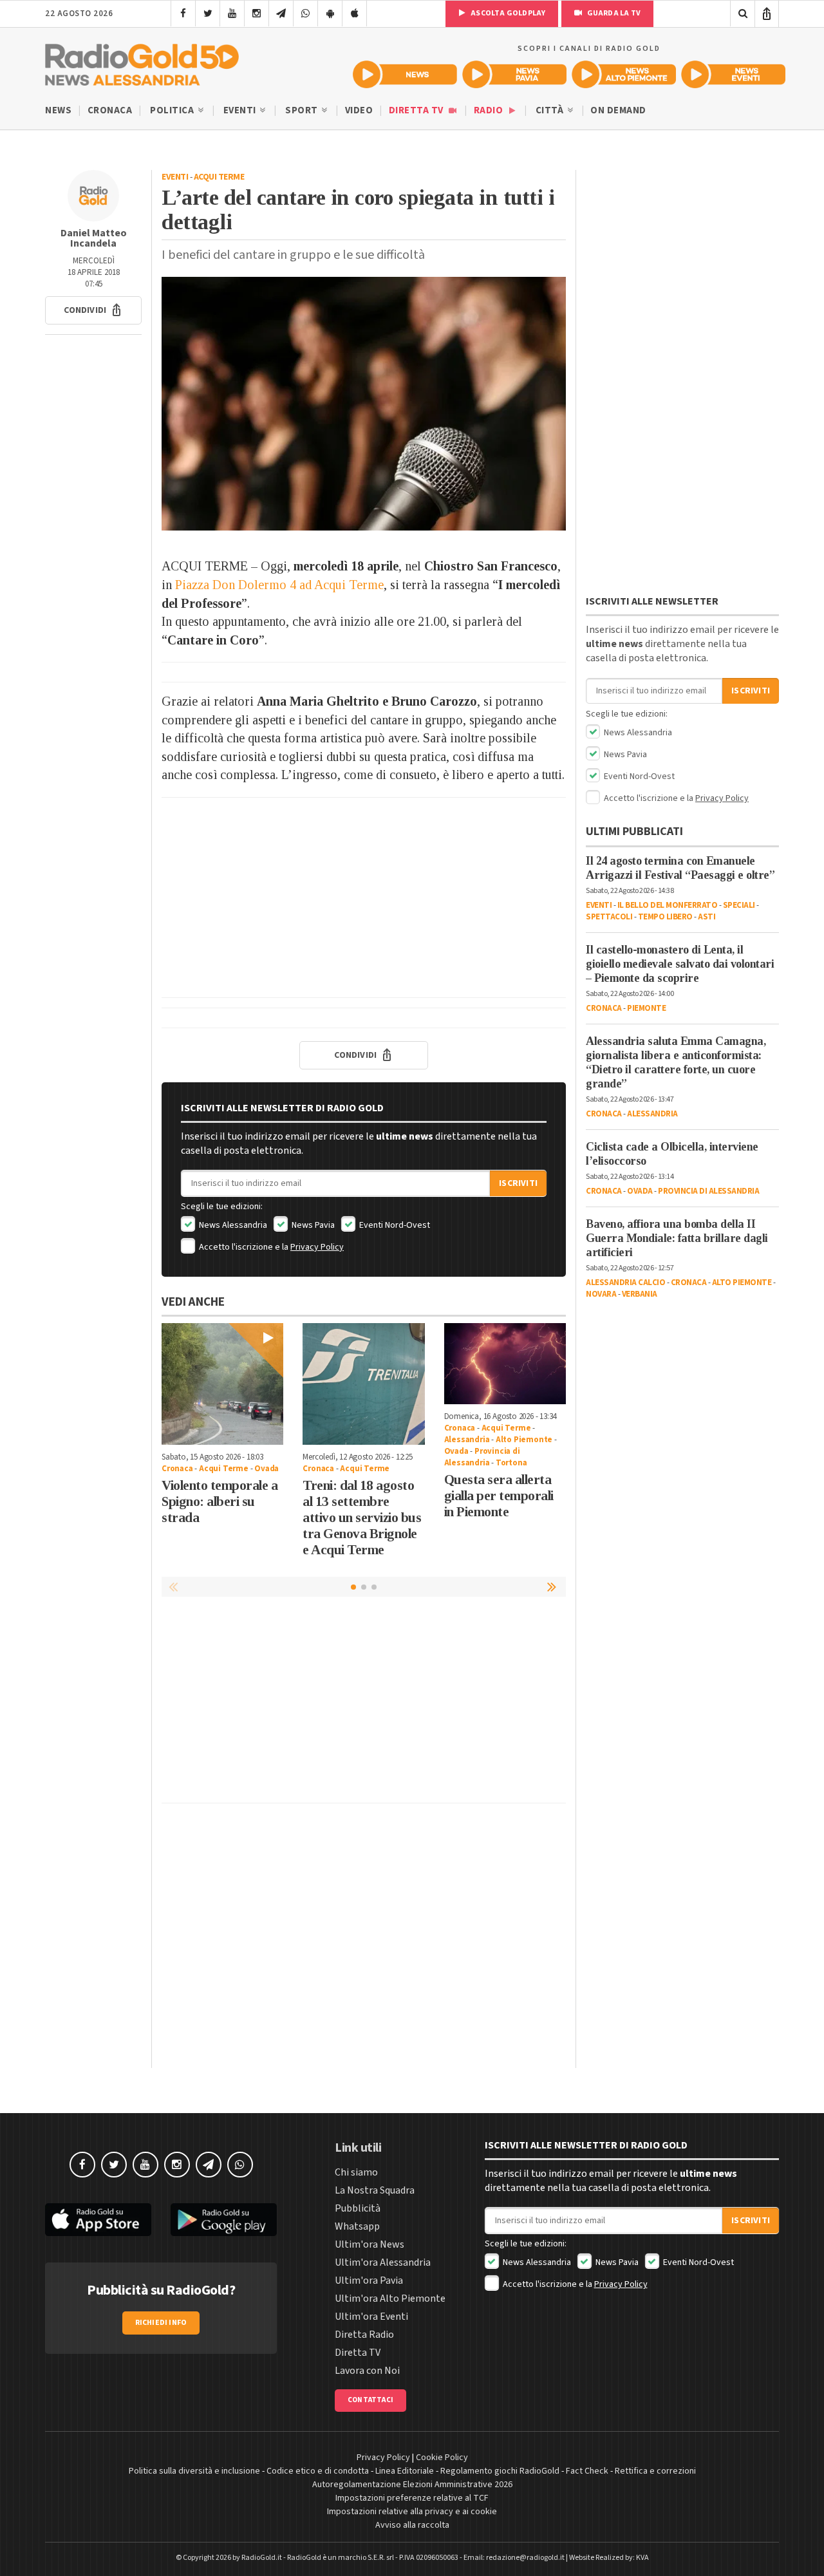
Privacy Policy (317, 1247)
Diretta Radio (364, 2335)
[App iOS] (354, 14)
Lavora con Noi (367, 2371)
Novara (601, 1294)
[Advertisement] (364, 898)
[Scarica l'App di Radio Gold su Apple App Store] (98, 2220)
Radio (490, 110)
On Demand (618, 110)
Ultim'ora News (370, 2244)
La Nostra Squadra (375, 2190)
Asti (707, 917)
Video (359, 110)
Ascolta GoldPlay (507, 13)
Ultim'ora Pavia (369, 2280)
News (58, 110)
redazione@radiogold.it (525, 2558)
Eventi (241, 110)
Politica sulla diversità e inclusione (194, 2471)
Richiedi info (161, 2323)
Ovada (267, 1469)
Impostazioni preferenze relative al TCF (412, 2498)
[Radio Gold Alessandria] (142, 62)
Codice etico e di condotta (318, 2471)
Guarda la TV (613, 13)
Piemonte (646, 1008)
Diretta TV (417, 110)
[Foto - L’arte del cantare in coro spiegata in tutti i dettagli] (364, 404)
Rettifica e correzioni (655, 2471)
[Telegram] (281, 14)
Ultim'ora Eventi (371, 2317)
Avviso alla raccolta (412, 2525)
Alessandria (467, 1440)
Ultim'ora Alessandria (383, 2262)
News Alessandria (232, 1225)
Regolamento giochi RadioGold (500, 2471)
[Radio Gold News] (405, 74)
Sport (303, 110)
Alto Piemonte (524, 1440)
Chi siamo (356, 2172)
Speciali (739, 905)
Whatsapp (357, 2226)
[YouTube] (232, 14)
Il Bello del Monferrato (668, 905)
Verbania (640, 1294)
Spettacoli (609, 917)
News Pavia (312, 1225)
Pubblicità (358, 2208)
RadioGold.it (262, 2558)
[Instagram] (257, 14)
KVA (642, 2558)
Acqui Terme (219, 177)
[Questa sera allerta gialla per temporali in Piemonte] (505, 1364)
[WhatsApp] (305, 14)
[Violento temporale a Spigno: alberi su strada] (222, 1384)
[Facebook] (183, 14)
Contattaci (370, 2400)
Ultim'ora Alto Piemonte (390, 2299)
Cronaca (110, 110)
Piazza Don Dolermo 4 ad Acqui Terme (279, 585)
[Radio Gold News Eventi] (733, 74)
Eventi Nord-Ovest (394, 1225)
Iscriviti (518, 1183)
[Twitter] (208, 14)
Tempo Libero (665, 917)
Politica (173, 110)
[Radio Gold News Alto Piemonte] (624, 74)
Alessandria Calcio (625, 1283)
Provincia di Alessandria (482, 1457)
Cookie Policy (442, 2458)
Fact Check (587, 2471)
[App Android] (330, 14)
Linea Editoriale (405, 2471)
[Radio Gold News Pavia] (514, 74)
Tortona (511, 1463)
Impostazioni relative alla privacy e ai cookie (412, 2512)
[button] (93, 310)
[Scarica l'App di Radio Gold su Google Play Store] (224, 2220)
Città (551, 110)
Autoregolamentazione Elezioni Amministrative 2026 (412, 2485)
